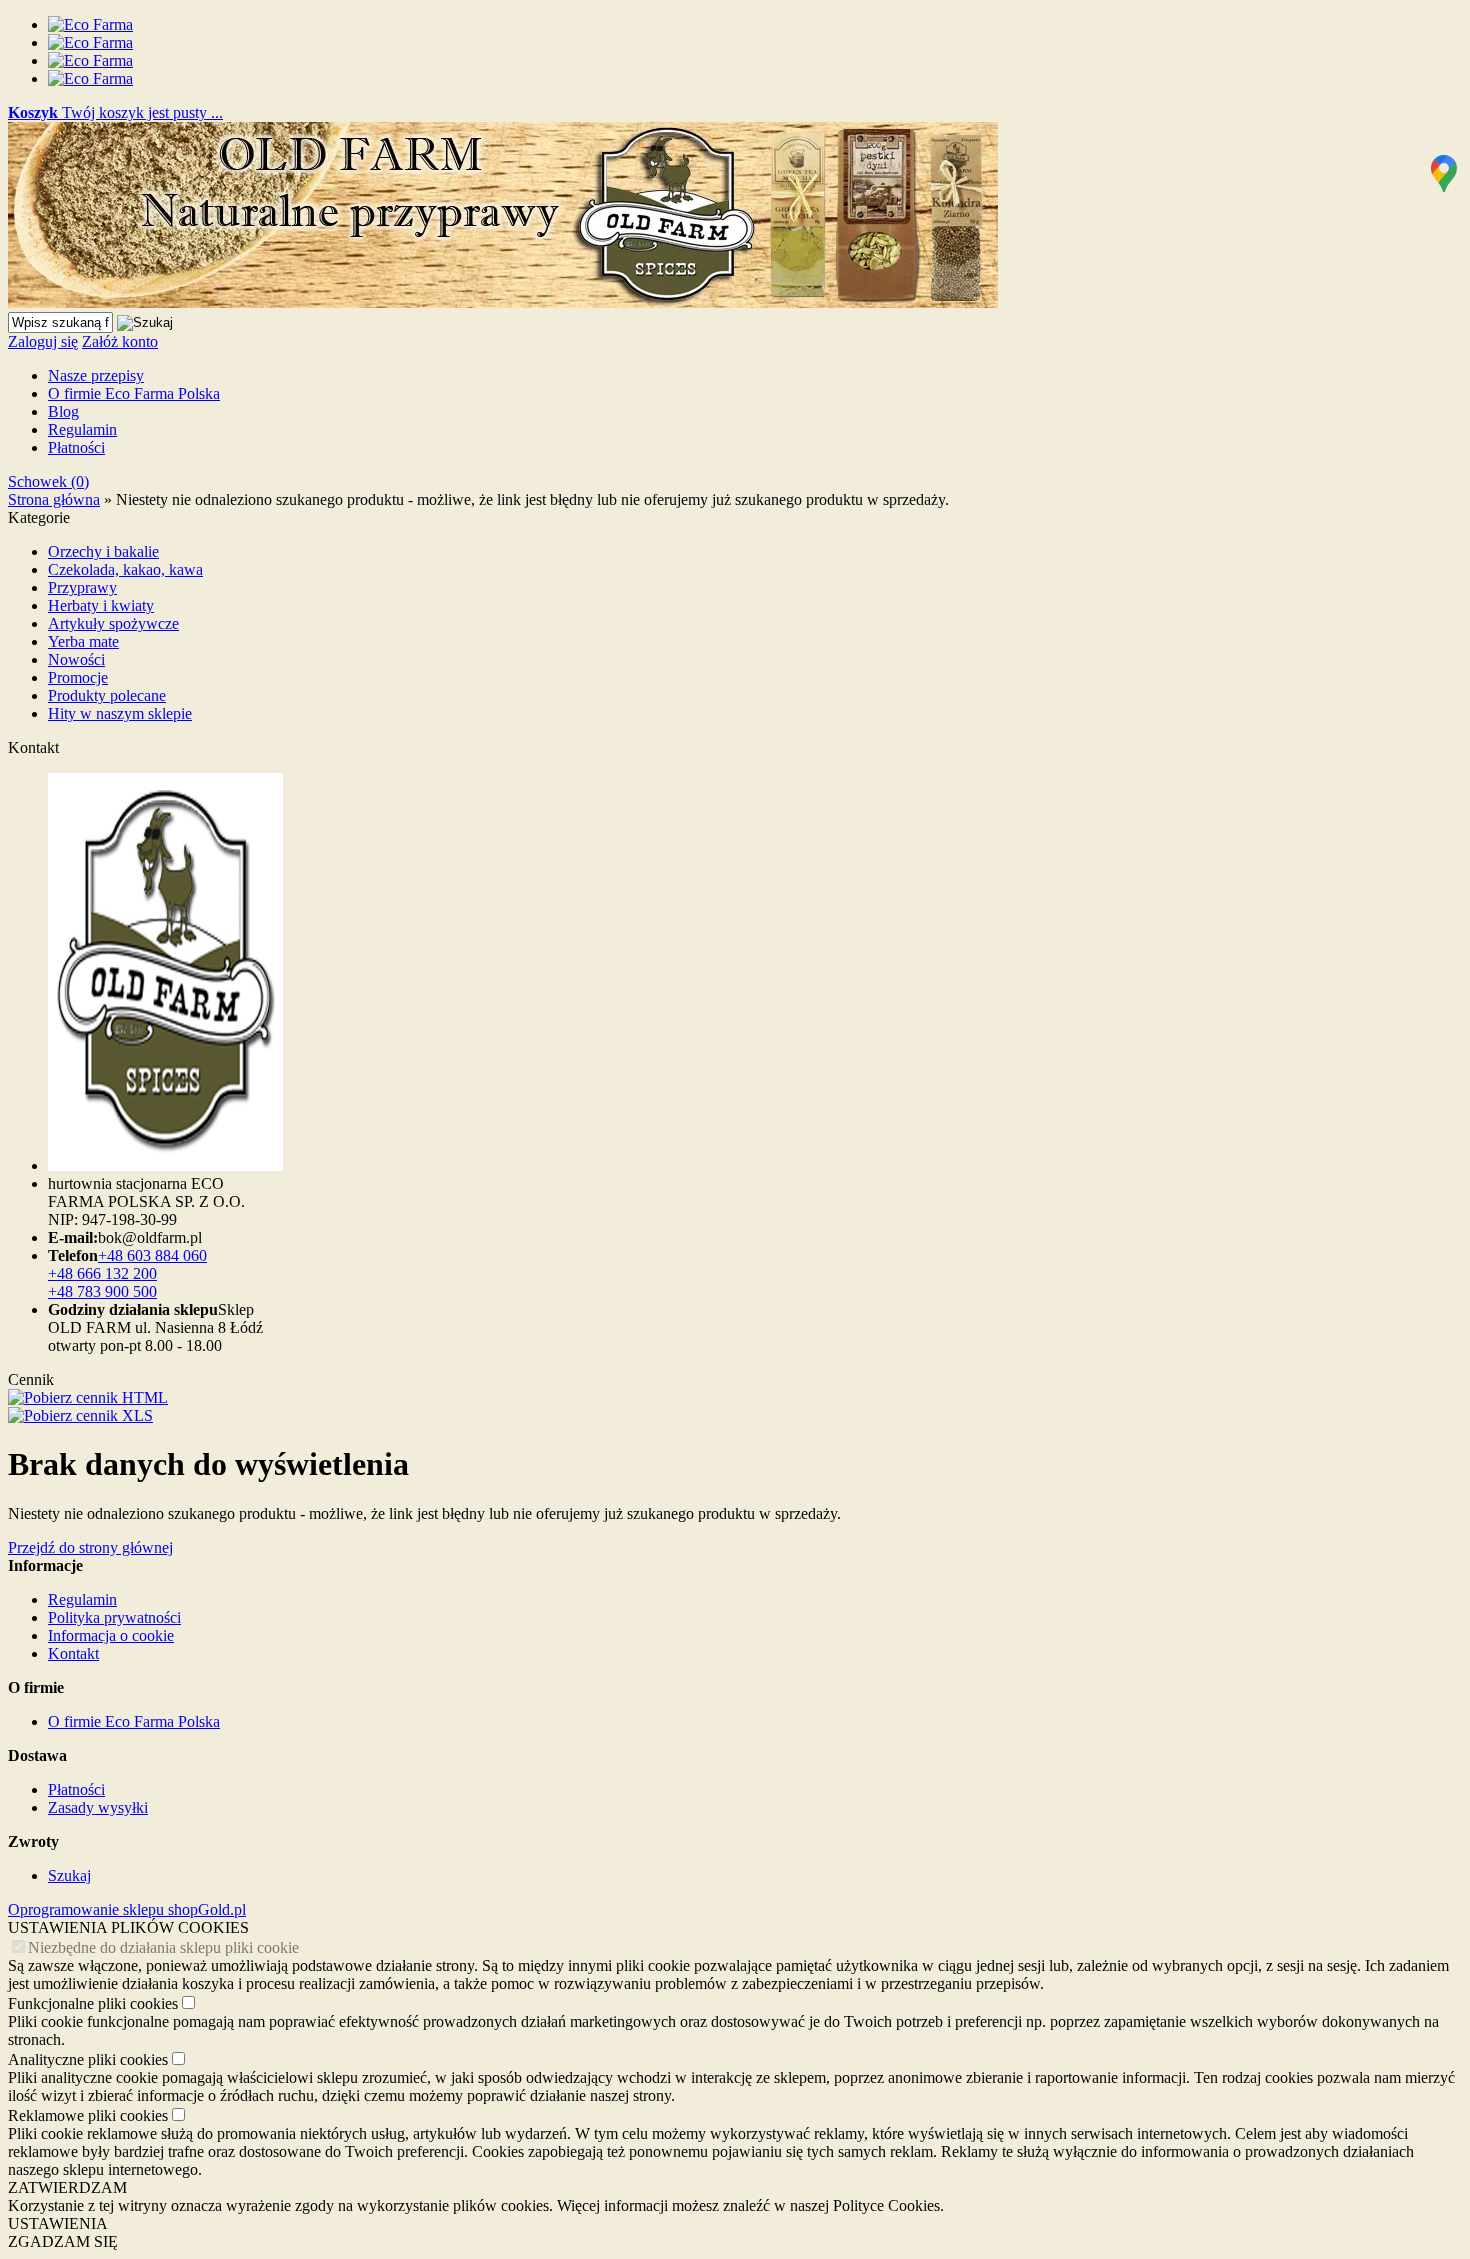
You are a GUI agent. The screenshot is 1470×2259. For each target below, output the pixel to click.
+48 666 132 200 (102, 1273)
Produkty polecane (107, 695)
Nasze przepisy (96, 375)
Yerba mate (83, 641)
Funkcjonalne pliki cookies (93, 2003)
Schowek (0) (48, 481)
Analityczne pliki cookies (88, 2059)
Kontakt (73, 1653)
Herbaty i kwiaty (101, 605)
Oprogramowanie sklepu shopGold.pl (127, 1909)
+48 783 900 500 (102, 1291)
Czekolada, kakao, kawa (125, 569)
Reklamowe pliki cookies (88, 2115)
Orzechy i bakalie (103, 551)
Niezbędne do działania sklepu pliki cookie (163, 1947)
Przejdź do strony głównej (90, 1547)
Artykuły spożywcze (113, 623)
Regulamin (82, 429)
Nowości (76, 659)
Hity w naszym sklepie (120, 713)
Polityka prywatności (114, 1617)
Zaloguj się (43, 341)
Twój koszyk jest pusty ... (115, 112)
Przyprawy (82, 587)
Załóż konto (120, 341)
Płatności (76, 447)
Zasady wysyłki (98, 1807)
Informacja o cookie (111, 1635)
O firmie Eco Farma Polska (134, 393)
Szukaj (69, 1875)
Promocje (78, 677)
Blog (63, 411)
